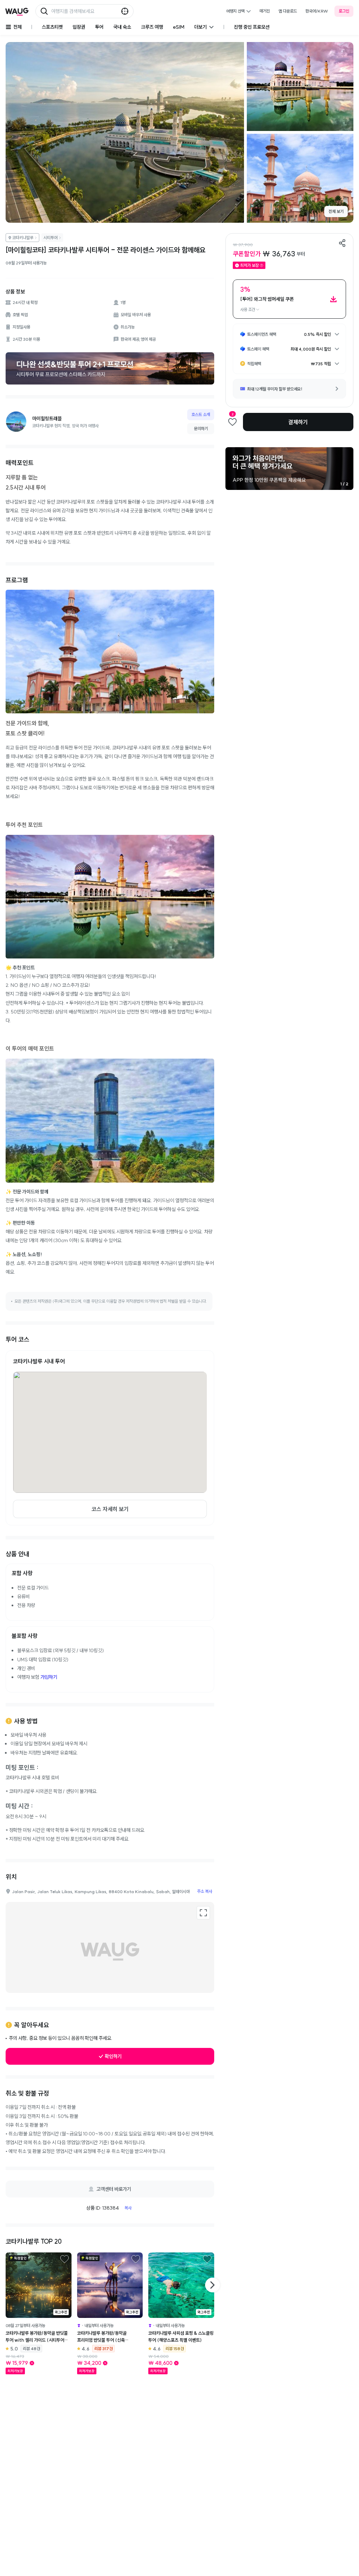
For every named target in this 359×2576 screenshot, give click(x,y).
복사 (128, 2208)
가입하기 (49, 1677)
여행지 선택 (235, 11)
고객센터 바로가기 (114, 2189)
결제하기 (298, 422)
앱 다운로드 (288, 11)
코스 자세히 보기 (110, 1509)
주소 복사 (205, 1891)
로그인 (344, 11)
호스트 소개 (201, 414)
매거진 (265, 11)
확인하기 (113, 2056)
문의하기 (201, 428)
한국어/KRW (317, 11)
